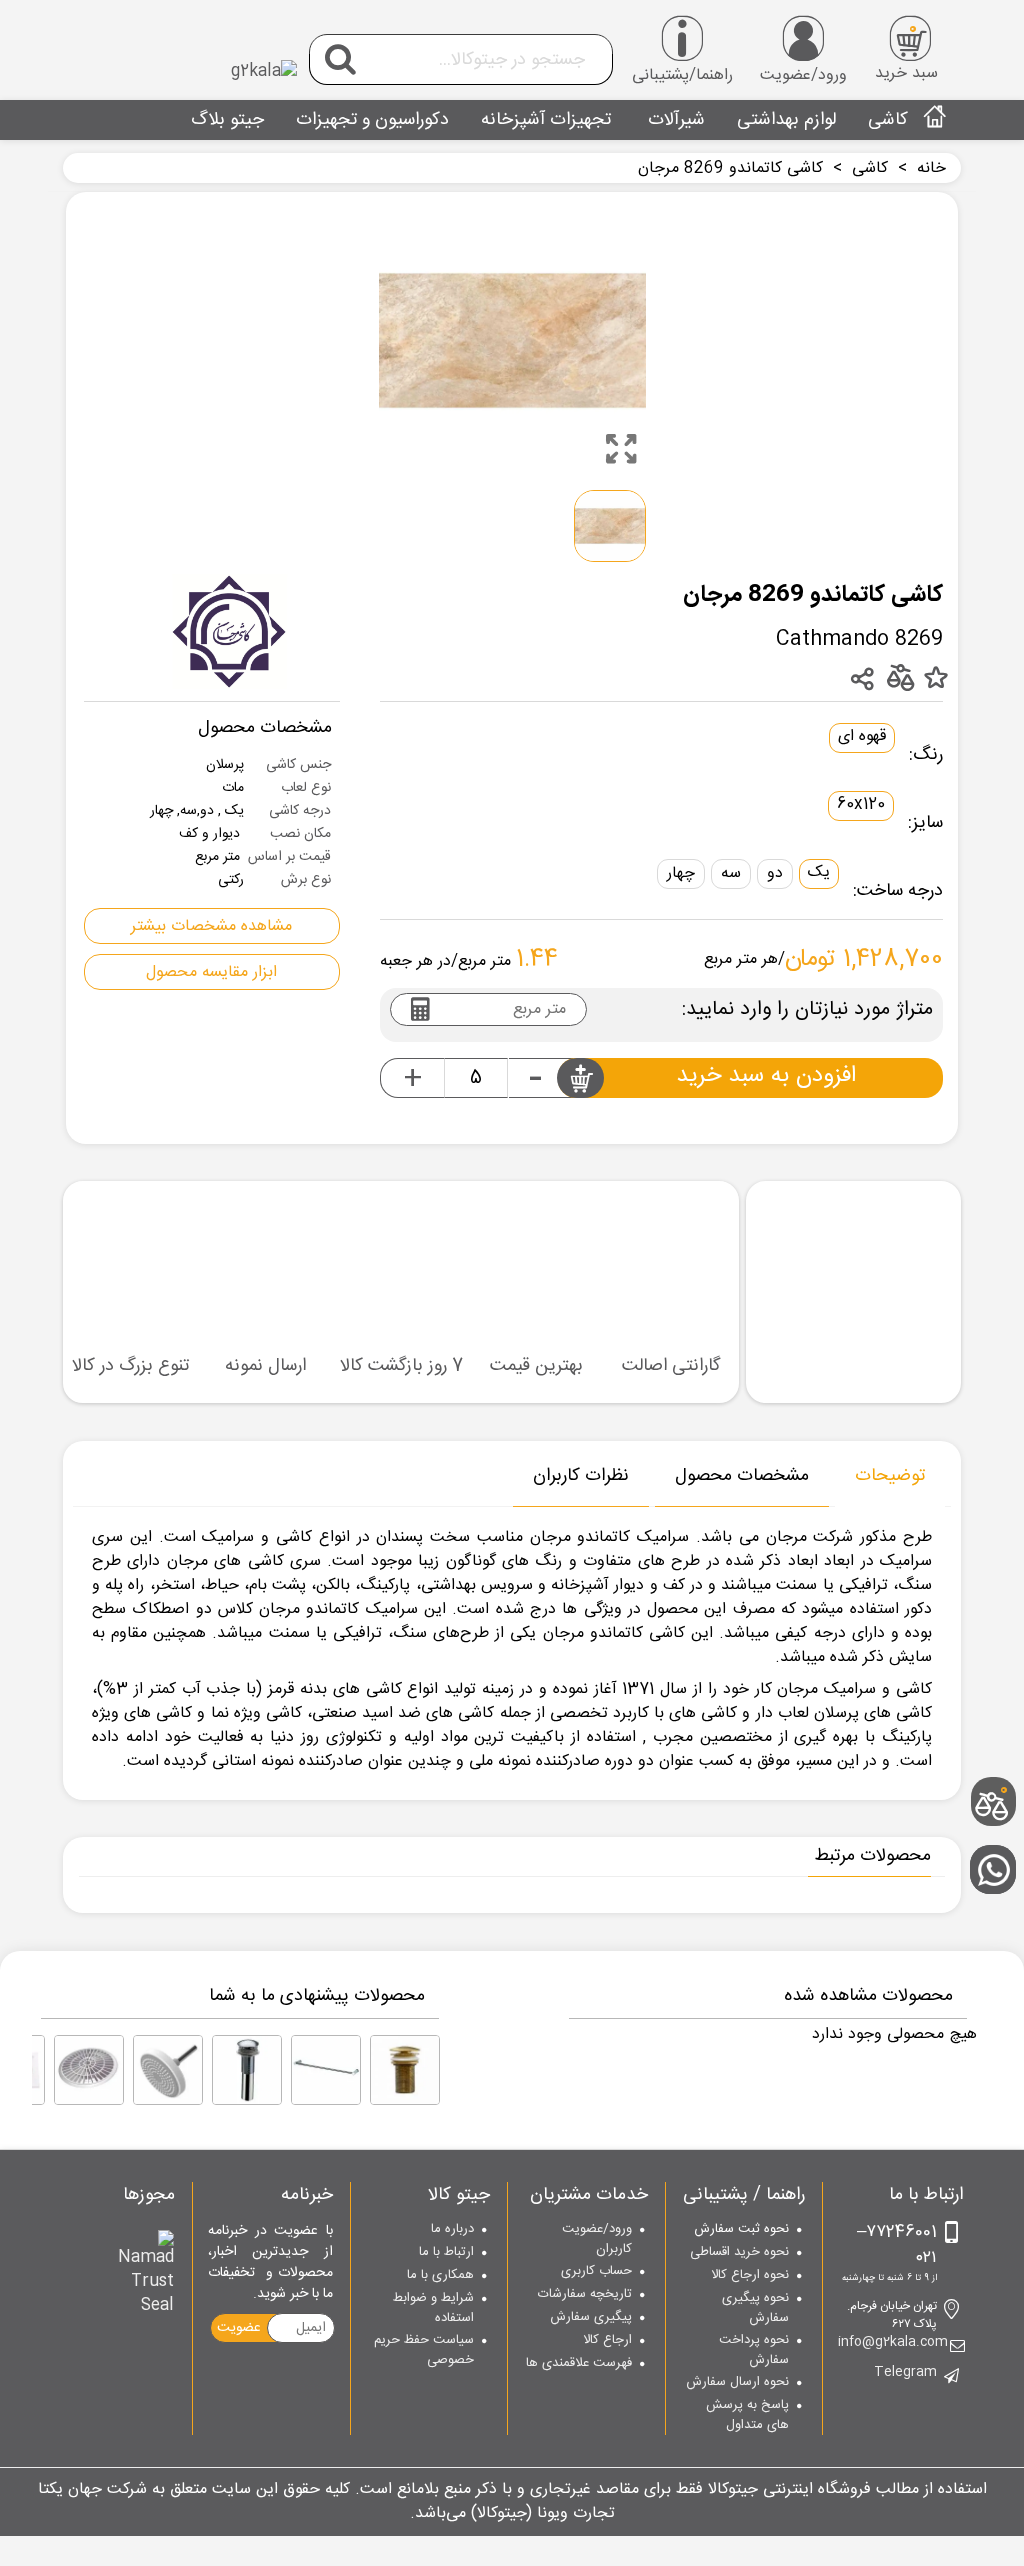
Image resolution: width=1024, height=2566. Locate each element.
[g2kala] (187, 55)
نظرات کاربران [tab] (581, 1476)
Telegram (905, 2373)
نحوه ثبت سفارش (741, 2230)
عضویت (239, 2328)
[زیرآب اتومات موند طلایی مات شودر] (405, 2070)
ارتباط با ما (446, 2253)
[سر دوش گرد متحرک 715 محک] (168, 2070)
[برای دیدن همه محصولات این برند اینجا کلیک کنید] (230, 631)
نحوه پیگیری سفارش (755, 2308)
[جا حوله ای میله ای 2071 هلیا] (326, 2070)
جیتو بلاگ (227, 120)
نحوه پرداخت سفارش (754, 2350)
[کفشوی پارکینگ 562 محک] (89, 2070)
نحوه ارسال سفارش (737, 2383)
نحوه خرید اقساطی (739, 2253)
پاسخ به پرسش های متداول (747, 2415)
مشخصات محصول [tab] (742, 1476)
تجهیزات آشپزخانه (546, 120)
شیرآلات (674, 120)
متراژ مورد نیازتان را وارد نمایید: (807, 1010)
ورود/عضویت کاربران (597, 2239)
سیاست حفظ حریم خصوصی (424, 2350)
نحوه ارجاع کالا (750, 2276)
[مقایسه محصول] (899, 677)
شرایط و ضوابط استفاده (433, 2308)
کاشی (888, 120)
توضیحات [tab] (890, 1476)
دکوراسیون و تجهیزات (372, 120)
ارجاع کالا (607, 2341)
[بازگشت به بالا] (999, 1736)
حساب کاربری (596, 2272)
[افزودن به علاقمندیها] (935, 679)
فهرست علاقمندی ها (579, 2364)
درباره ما (452, 2230)
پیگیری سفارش (591, 2318)
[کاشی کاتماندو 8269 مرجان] (621, 449)
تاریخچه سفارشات (585, 2295)
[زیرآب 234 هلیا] (247, 2070)
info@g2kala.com (893, 2343)
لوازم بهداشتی (786, 120)
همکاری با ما (440, 2276)
